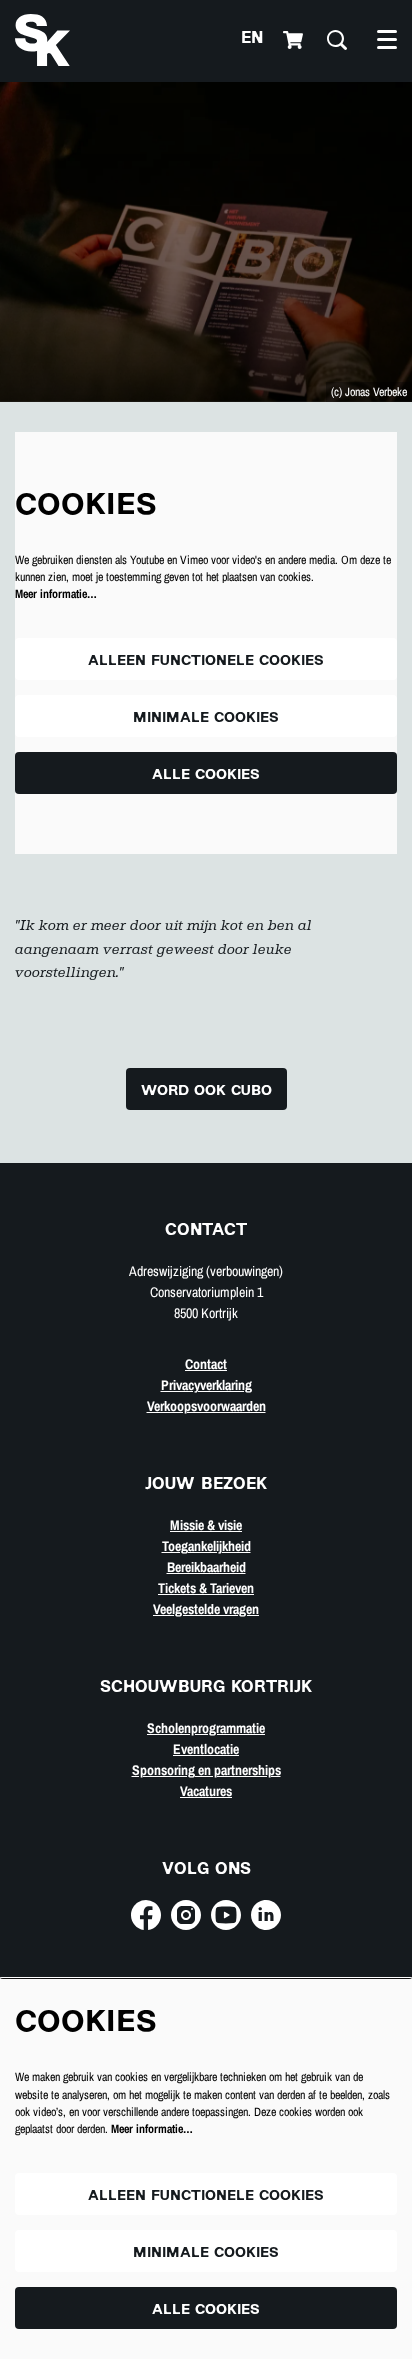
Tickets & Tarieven (206, 1588)
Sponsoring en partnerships (206, 1770)
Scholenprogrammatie (206, 1728)
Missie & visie (206, 1525)
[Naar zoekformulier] (337, 40)
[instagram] (186, 1915)
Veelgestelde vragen (206, 1609)
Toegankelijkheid (206, 1546)
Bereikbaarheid (206, 1567)
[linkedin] (266, 1915)
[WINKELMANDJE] (295, 40)
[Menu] (387, 40)
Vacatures (206, 1791)
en (252, 39)
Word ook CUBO (206, 1091)
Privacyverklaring (206, 1385)
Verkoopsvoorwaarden (206, 1406)
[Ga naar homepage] (42, 40)
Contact (206, 1364)
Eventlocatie (206, 1749)
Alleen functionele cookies (206, 661)
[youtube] (226, 1915)
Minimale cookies (206, 718)
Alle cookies (206, 775)
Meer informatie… (56, 594)
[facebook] (146, 1915)
